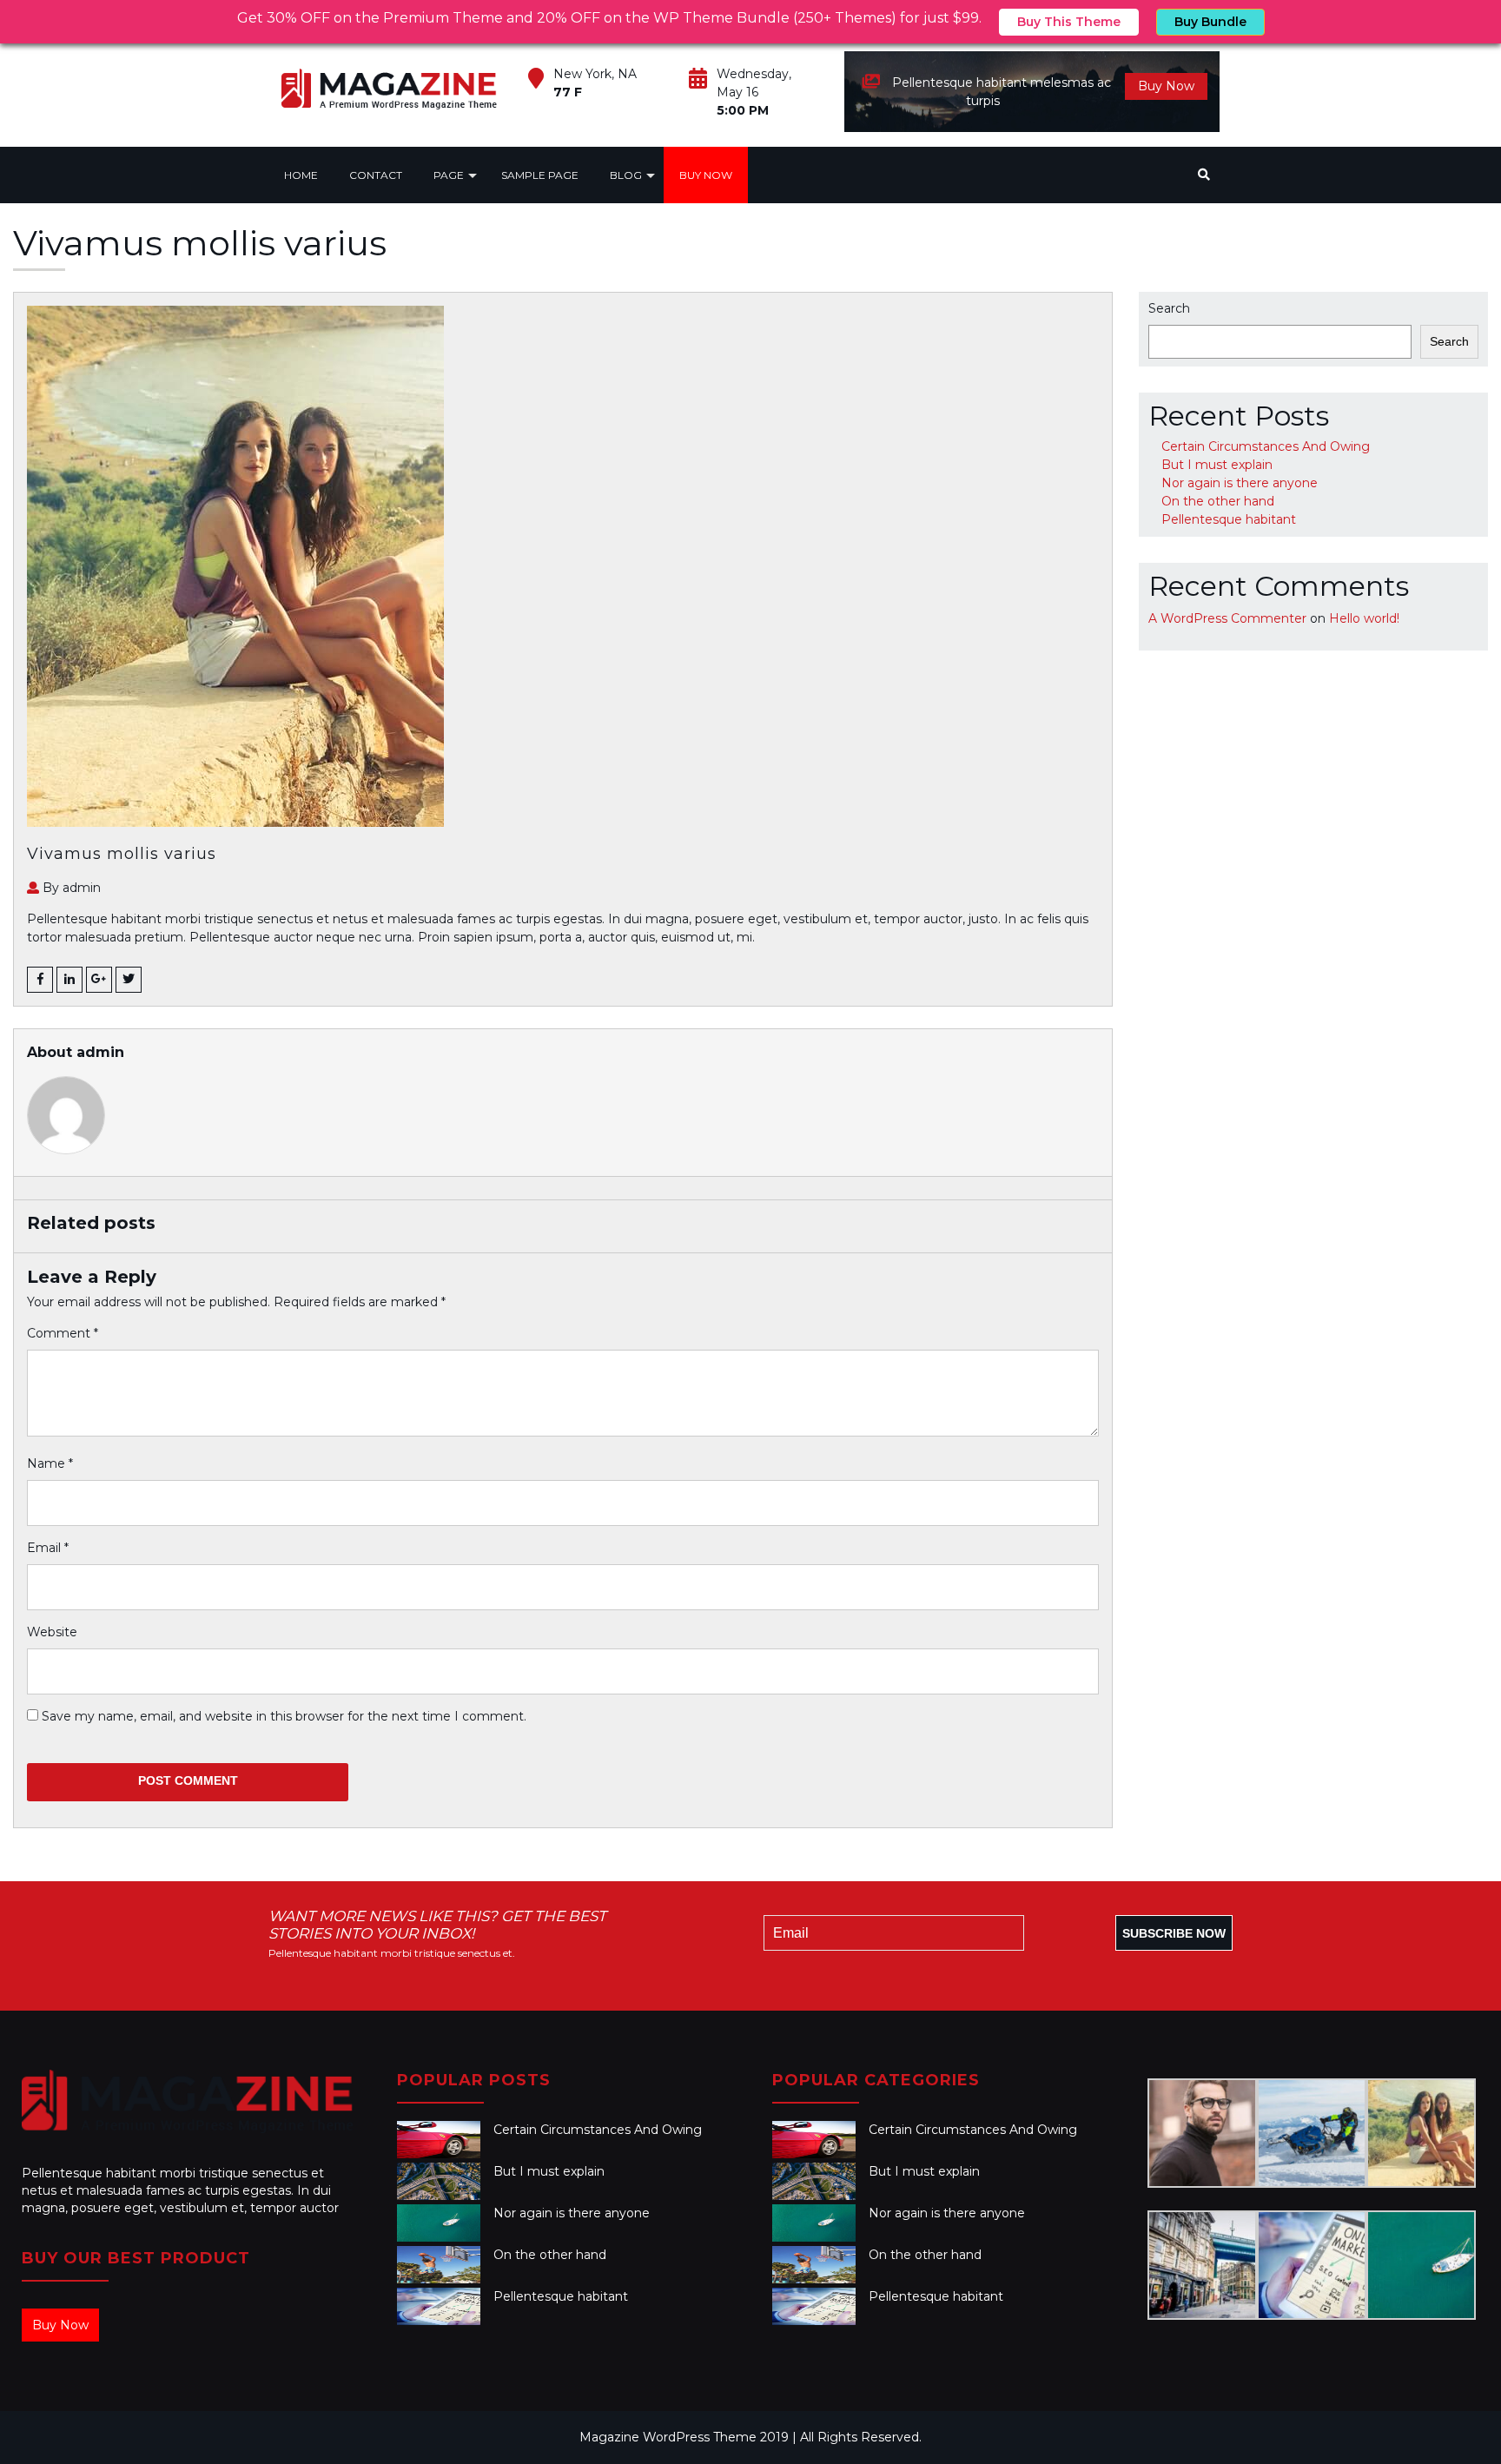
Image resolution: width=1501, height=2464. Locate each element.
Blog (626, 175)
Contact (376, 175)
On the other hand (1218, 501)
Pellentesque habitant (1229, 519)
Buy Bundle (1210, 22)
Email (48, 1548)
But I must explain (1217, 465)
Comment (63, 1333)
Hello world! (1364, 618)
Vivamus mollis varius (122, 854)
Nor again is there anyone (1240, 483)
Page (449, 175)
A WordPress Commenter (1227, 618)
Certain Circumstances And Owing (1266, 446)
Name (50, 1463)
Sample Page (540, 175)
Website (52, 1632)
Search (1169, 308)
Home (301, 175)
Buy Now (1166, 86)
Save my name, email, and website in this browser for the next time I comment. (284, 1716)
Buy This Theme (1069, 22)
